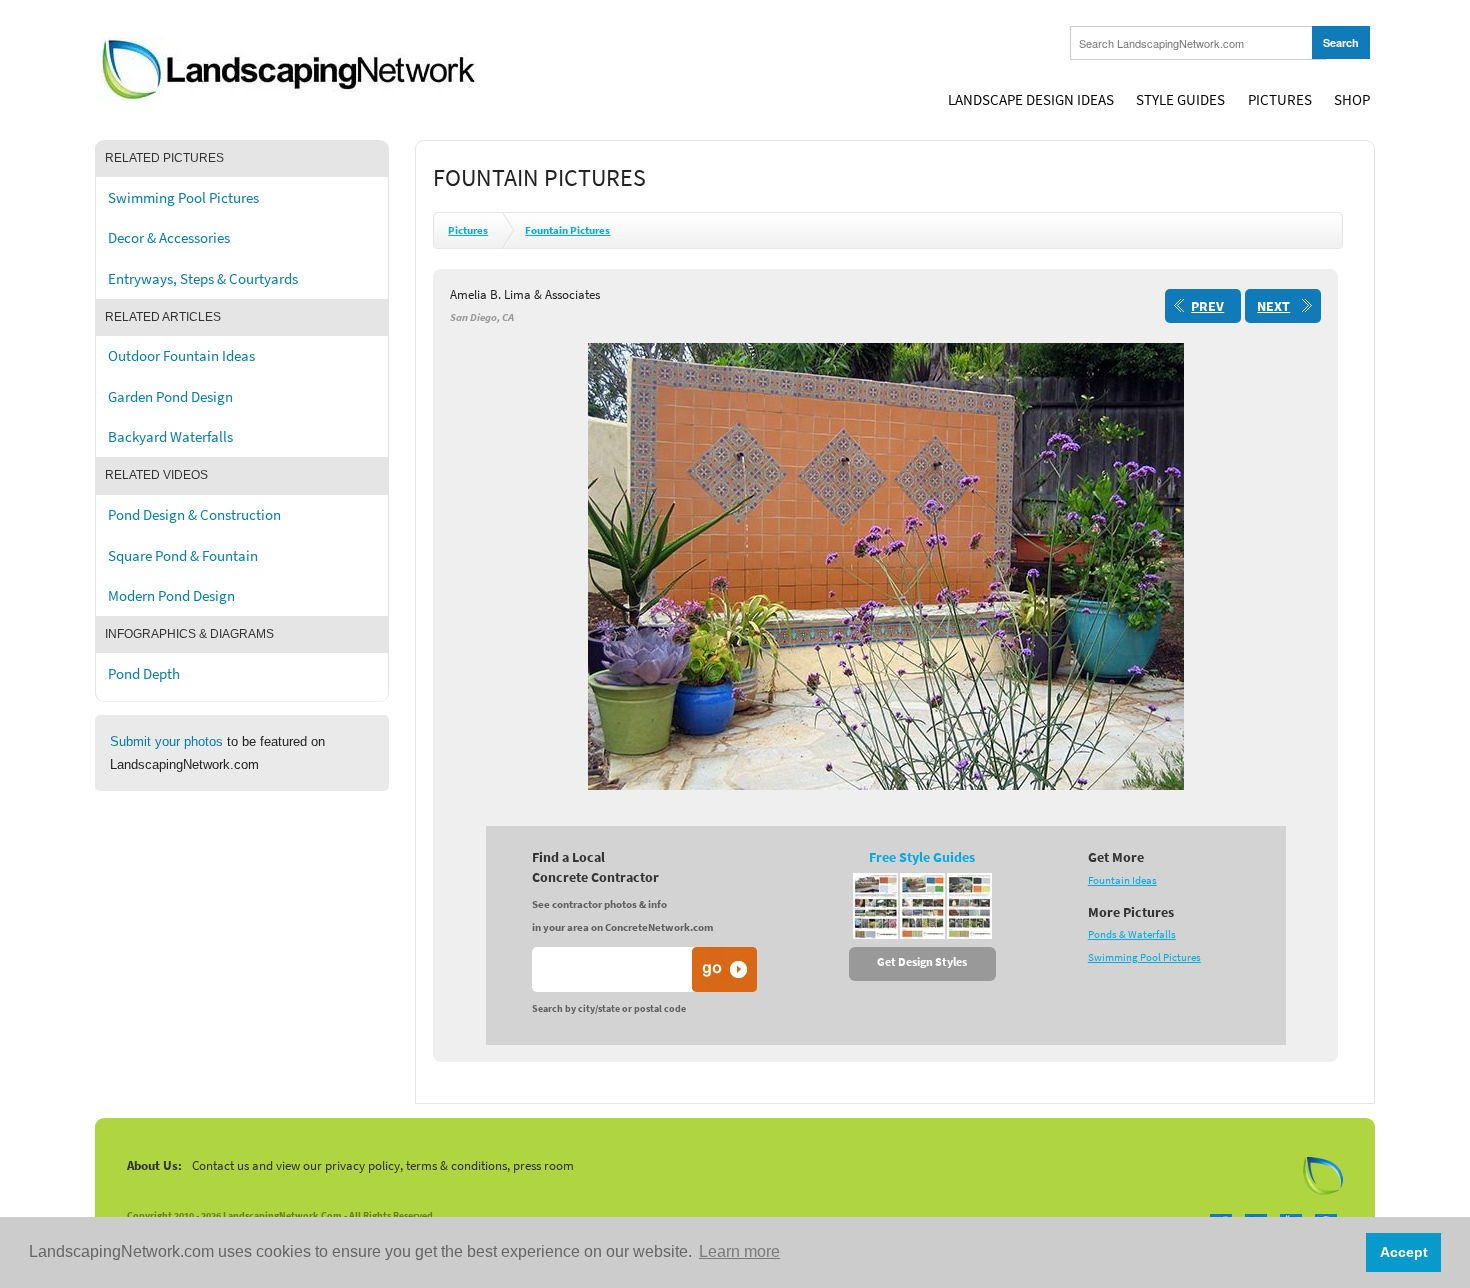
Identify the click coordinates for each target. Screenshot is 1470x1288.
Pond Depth (144, 674)
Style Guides (1180, 100)
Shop (1352, 100)
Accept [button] (1404, 1252)
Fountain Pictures (567, 230)
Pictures (1280, 100)
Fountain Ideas (1122, 880)
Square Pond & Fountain (183, 556)
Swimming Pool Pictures (183, 198)
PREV (1207, 306)
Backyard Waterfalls (170, 437)
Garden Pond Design (170, 397)
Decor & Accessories (169, 238)
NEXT (1273, 306)
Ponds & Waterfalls (1132, 934)
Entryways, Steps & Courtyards (203, 279)
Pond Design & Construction (194, 515)
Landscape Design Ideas (1031, 100)
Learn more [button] (739, 1251)
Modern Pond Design (171, 596)
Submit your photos (166, 741)
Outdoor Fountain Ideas (181, 356)
